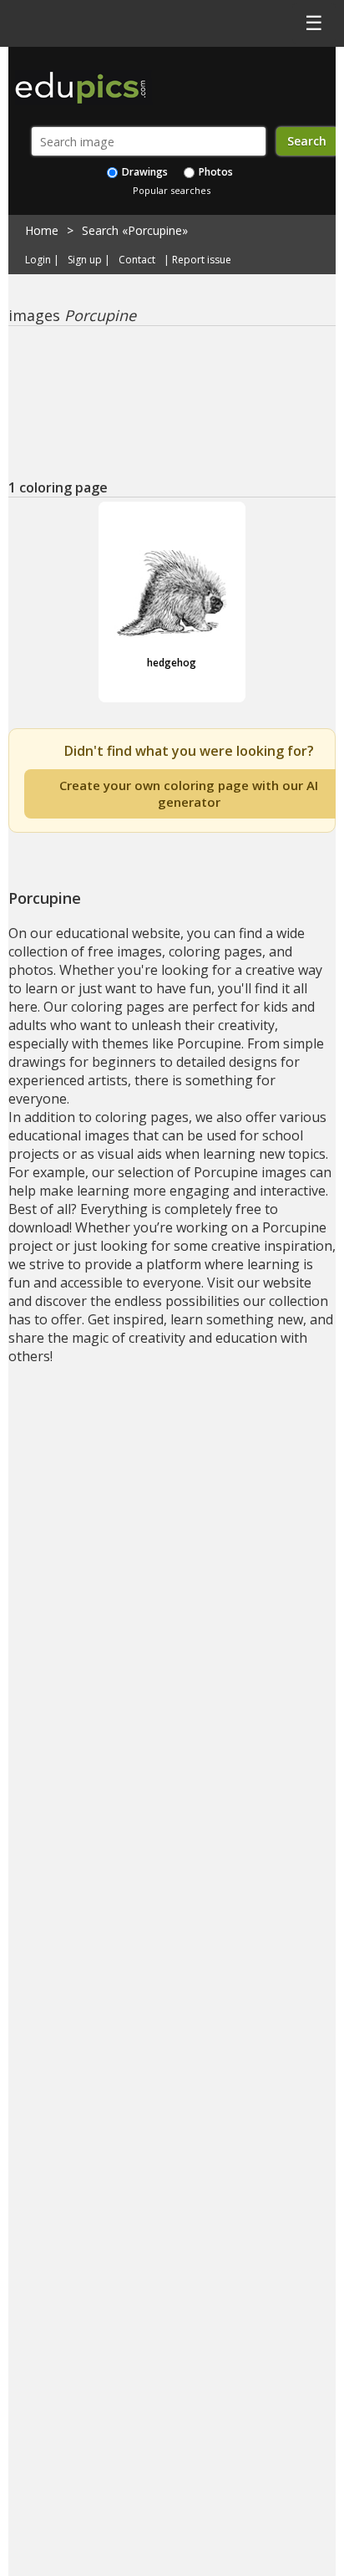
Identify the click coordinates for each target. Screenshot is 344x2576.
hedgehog (172, 663)
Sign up (85, 260)
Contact (137, 260)
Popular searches (172, 190)
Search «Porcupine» (135, 230)
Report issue (202, 260)
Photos (215, 172)
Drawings (144, 172)
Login (38, 260)
